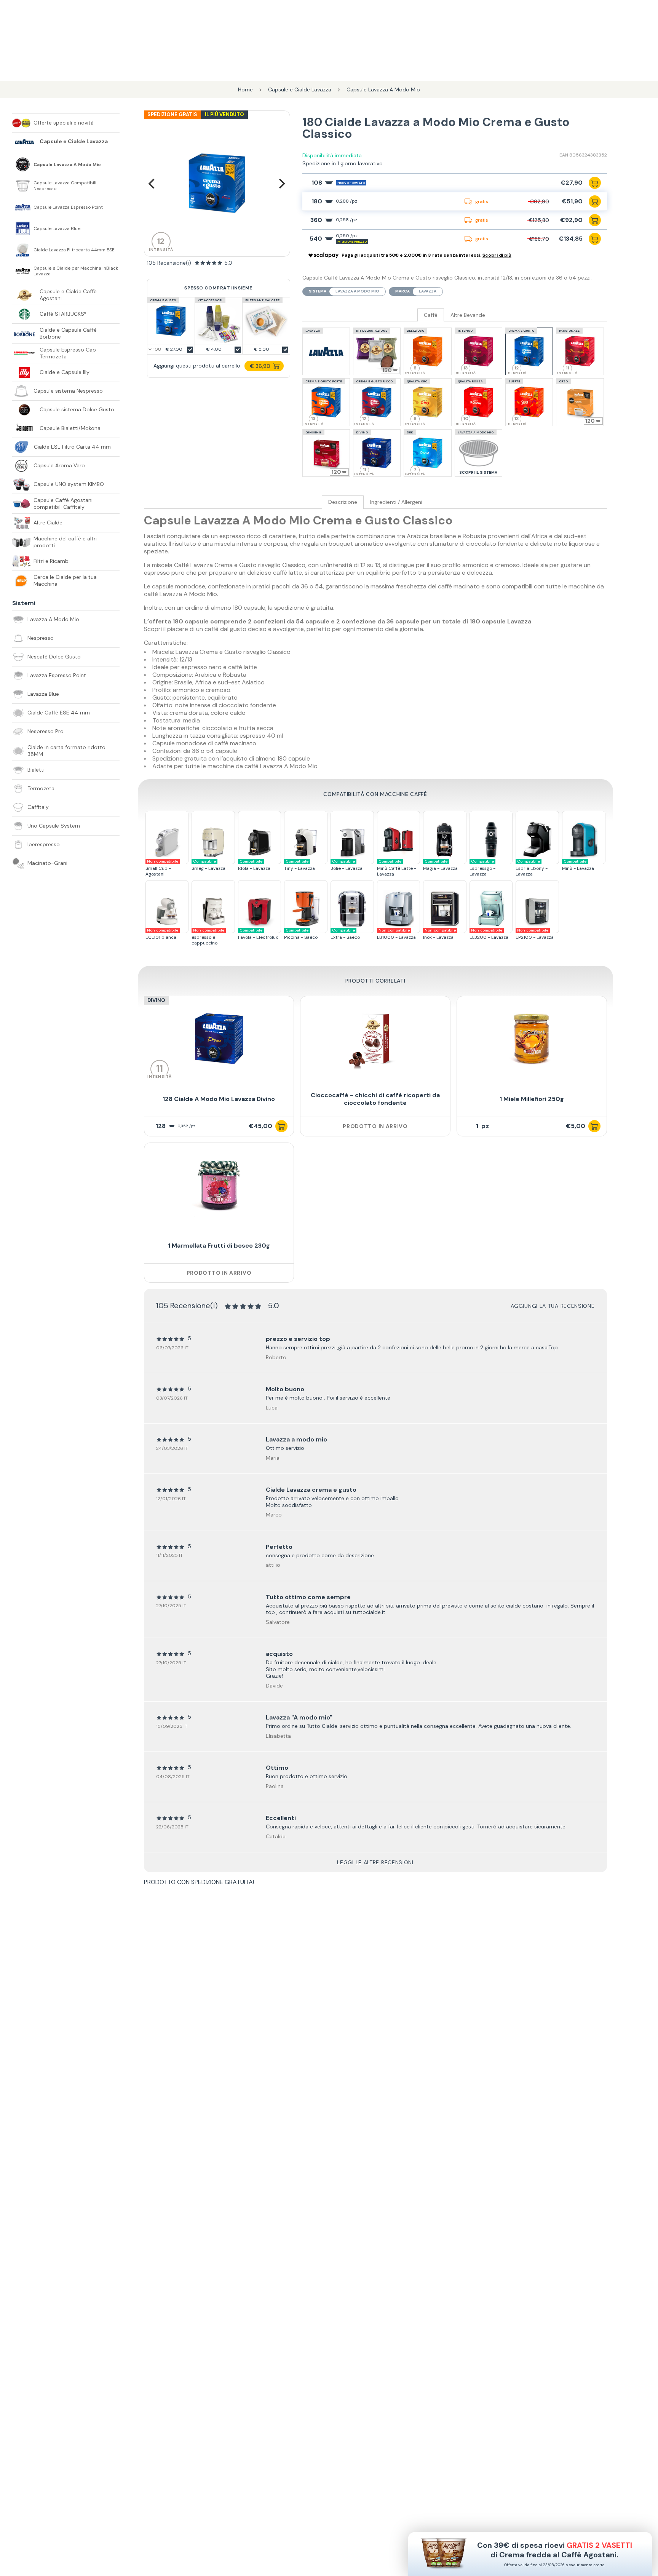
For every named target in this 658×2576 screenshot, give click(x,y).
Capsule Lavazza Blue (57, 229)
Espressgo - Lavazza (482, 868)
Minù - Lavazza (578, 865)
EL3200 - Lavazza (489, 934)
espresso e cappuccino (208, 937)
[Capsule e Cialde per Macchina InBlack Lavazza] (23, 271)
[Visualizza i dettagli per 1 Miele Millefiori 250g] (532, 1039)
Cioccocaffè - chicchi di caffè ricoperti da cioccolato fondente (375, 1099)
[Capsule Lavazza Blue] (23, 229)
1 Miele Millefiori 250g (532, 1099)
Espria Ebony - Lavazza (532, 868)
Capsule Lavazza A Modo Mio (67, 165)
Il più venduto (224, 114)
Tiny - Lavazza (299, 865)
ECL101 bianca (162, 934)
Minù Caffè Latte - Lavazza (397, 868)
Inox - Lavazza (439, 934)
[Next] (281, 184)
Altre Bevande (468, 315)
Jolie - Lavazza (347, 865)
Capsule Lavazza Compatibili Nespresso (65, 186)
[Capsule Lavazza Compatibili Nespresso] (23, 186)
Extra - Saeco (345, 934)
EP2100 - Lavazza (535, 934)
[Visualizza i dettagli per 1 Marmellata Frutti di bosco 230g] (219, 1186)
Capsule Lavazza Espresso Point (68, 207)
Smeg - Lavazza (208, 865)
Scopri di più (497, 255)
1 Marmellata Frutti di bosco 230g (219, 1246)
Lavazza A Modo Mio (357, 291)
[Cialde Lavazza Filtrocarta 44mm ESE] (23, 250)
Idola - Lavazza (254, 865)
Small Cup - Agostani (162, 868)
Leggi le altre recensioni (375, 1862)
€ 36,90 (260, 366)
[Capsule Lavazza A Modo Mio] (23, 165)
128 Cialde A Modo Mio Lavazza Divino (219, 1099)
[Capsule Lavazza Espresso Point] (23, 207)
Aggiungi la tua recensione (553, 1306)
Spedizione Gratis (172, 114)
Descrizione (343, 502)
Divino (156, 1000)
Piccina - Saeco (301, 934)
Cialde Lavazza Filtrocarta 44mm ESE (74, 250)
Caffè (431, 315)
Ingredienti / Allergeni (396, 502)
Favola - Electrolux (258, 934)
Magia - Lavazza (440, 865)
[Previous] (153, 184)
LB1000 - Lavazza (396, 934)
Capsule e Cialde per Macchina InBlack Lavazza (76, 271)
